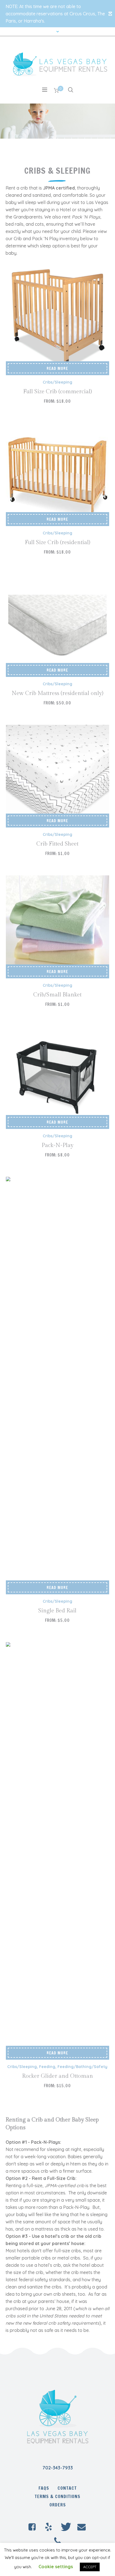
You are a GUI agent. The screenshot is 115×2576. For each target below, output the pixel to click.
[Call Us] (57, 2541)
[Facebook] (32, 2527)
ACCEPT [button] (90, 2567)
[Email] (82, 2527)
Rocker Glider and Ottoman (57, 2076)
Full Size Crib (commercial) (57, 392)
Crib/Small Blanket (57, 995)
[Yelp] (49, 2527)
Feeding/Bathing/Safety (82, 2067)
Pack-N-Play (57, 1145)
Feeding (47, 2067)
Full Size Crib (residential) (57, 542)
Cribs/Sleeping (57, 382)
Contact (67, 2488)
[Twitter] (65, 2527)
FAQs (44, 2488)
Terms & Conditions (57, 2496)
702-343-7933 (58, 2468)
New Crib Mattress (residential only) (57, 693)
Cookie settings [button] (56, 2567)
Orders (58, 2505)
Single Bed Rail (57, 1611)
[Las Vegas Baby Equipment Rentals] (57, 2416)
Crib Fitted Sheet (57, 844)
